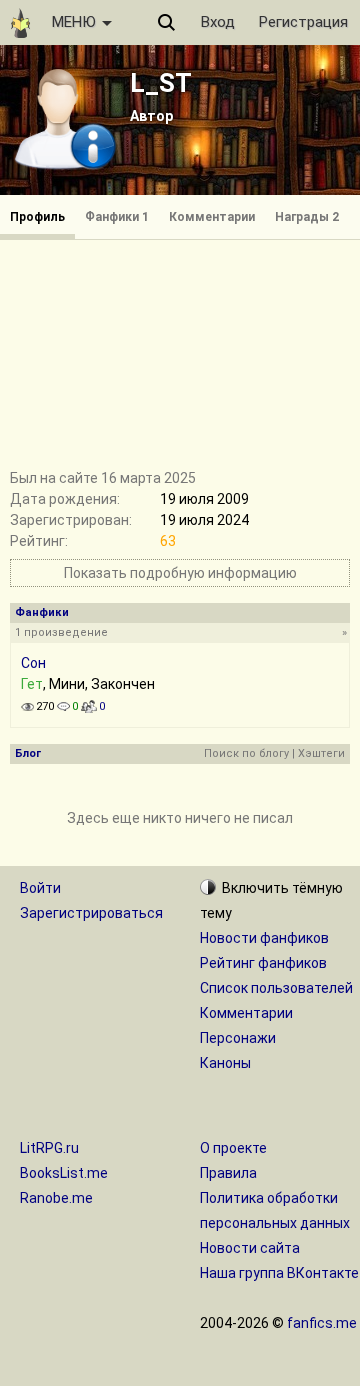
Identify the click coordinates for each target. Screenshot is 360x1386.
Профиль (37, 217)
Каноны (225, 1063)
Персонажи (238, 1038)
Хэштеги (321, 753)
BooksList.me (64, 1173)
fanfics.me (322, 1323)
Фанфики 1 (117, 217)
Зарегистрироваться (91, 913)
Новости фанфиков (264, 938)
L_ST (161, 83)
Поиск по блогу (246, 753)
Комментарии (212, 217)
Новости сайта (250, 1248)
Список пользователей (276, 988)
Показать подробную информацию (180, 573)
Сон (33, 663)
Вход (218, 22)
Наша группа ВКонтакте (279, 1273)
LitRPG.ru (49, 1148)
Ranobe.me (56, 1198)
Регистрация (303, 22)
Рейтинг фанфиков (263, 963)
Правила (228, 1173)
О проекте (233, 1148)
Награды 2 (307, 217)
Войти (40, 888)
